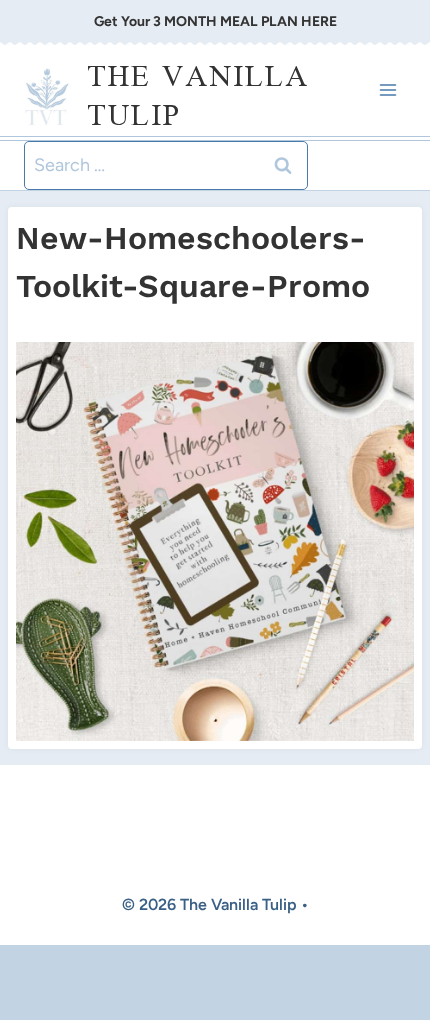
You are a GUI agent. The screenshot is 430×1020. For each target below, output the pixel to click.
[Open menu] (387, 90)
